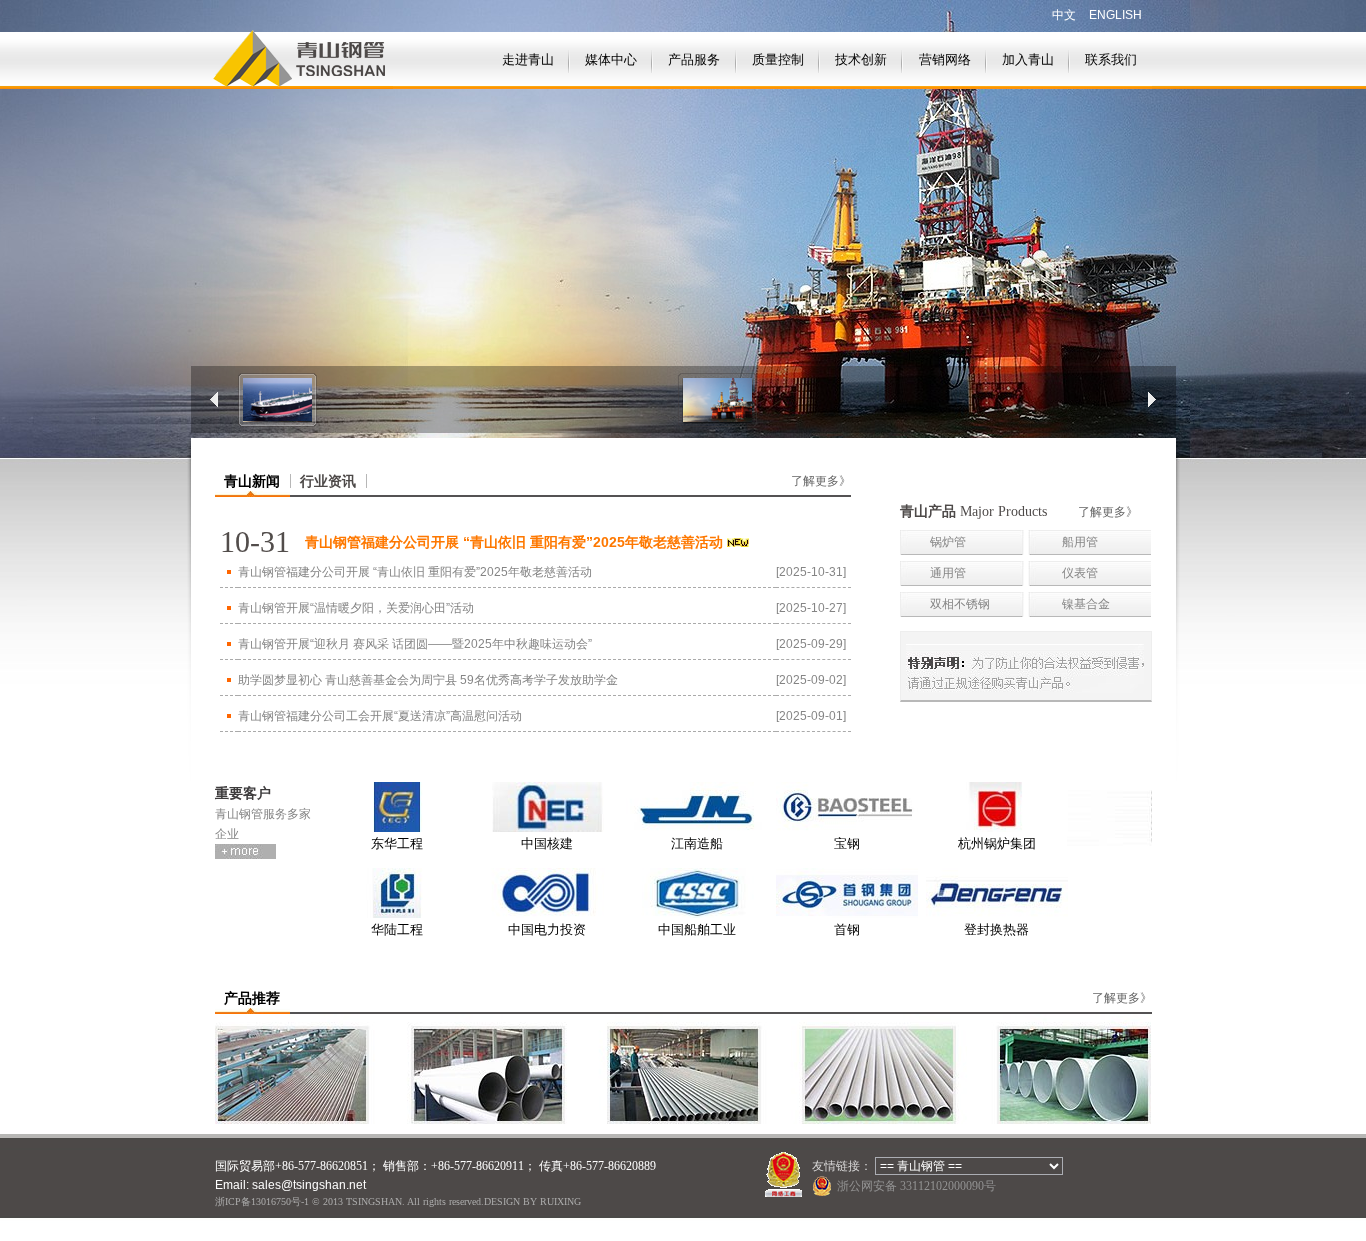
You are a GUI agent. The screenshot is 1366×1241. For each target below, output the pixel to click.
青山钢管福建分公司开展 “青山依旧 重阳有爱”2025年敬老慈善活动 (415, 572)
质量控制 (778, 59)
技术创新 (861, 59)
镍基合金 (1086, 604)
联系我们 (1111, 59)
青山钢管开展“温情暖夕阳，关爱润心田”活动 (356, 608)
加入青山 (1028, 59)
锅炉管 (948, 542)
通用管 (948, 573)
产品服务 (694, 59)
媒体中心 (611, 59)
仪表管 (1080, 573)
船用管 (1080, 542)
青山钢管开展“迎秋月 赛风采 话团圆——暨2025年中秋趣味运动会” (415, 644)
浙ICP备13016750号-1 (262, 1201)
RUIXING (560, 1201)
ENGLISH (1115, 15)
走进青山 (528, 59)
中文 (1064, 15)
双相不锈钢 (960, 604)
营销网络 (945, 59)
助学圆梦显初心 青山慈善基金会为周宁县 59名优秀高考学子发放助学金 (428, 680)
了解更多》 (821, 481)
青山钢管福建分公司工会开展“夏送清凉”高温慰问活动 (380, 716)
